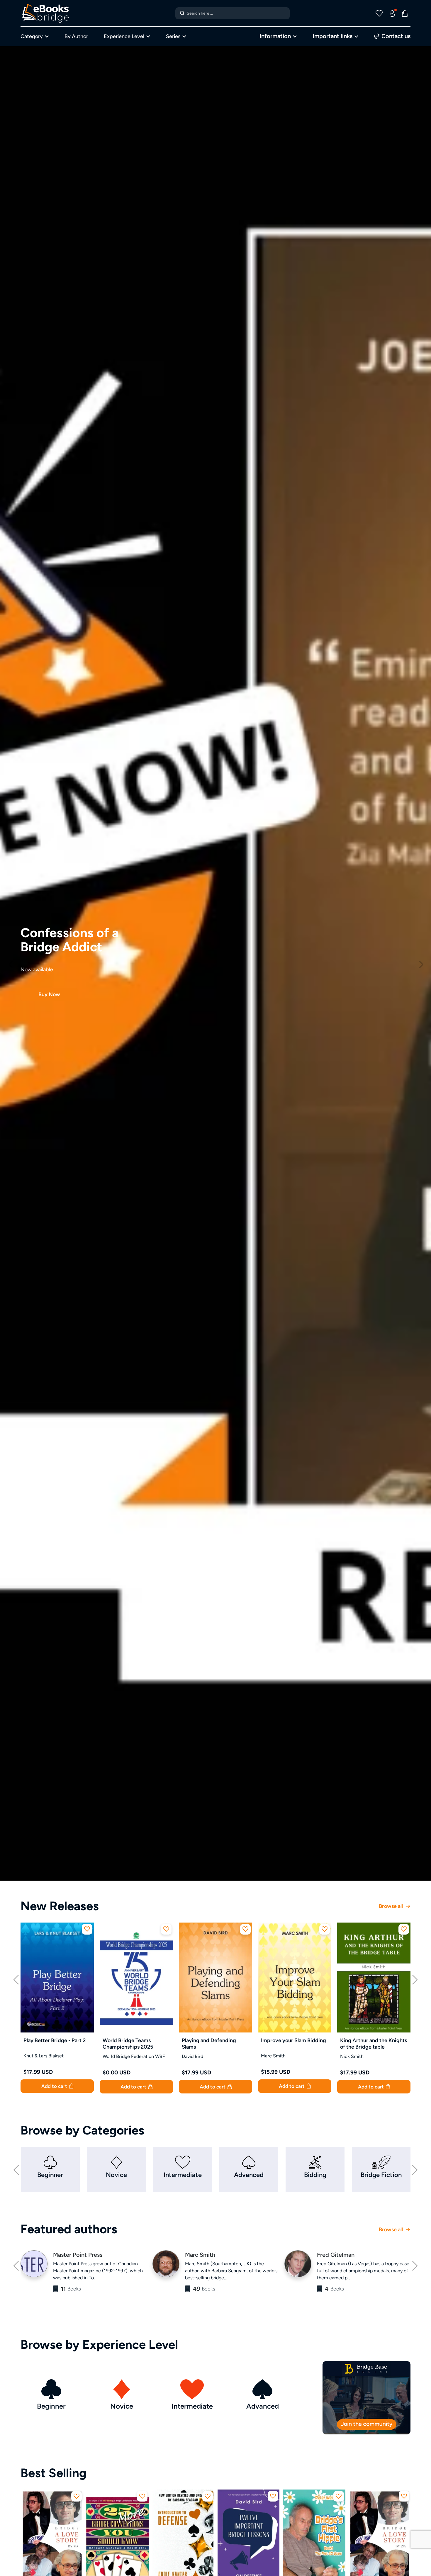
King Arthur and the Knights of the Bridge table (374, 2044)
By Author (76, 36)
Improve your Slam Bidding (293, 2040)
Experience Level (124, 36)
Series (173, 36)
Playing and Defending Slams (209, 2044)
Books (71, 2289)
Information (275, 36)
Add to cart (55, 2086)
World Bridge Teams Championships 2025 (128, 2044)
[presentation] (16, 1979)
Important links (332, 36)
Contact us (395, 36)
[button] (10, 963)
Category (32, 36)
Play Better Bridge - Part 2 (55, 2040)
